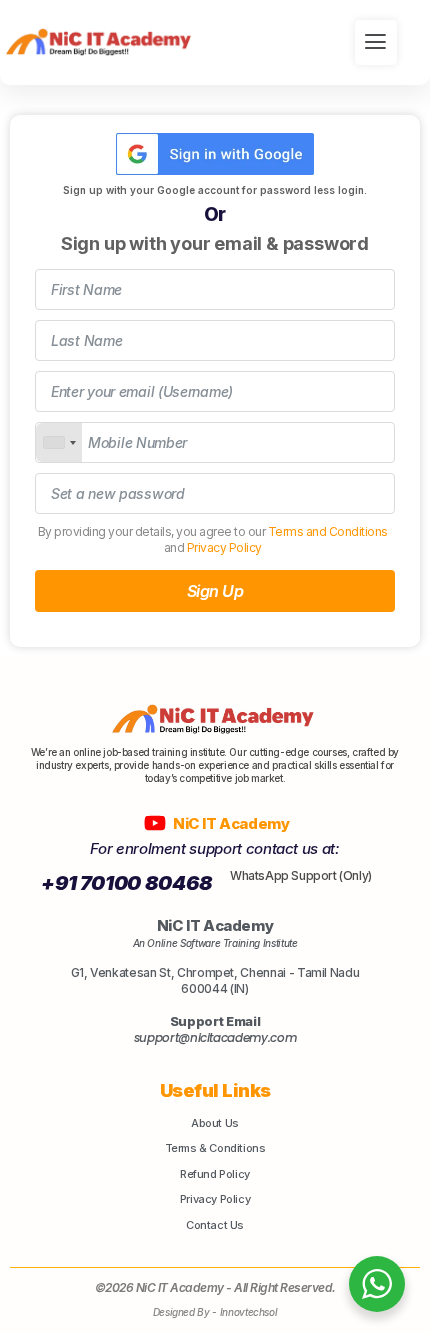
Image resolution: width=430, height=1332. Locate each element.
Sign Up (215, 591)
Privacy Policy (224, 547)
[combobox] (59, 442)
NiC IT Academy (232, 823)
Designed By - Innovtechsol (215, 1312)
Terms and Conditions (328, 531)
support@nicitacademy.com (215, 1037)
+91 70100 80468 (127, 883)
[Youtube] (155, 823)
